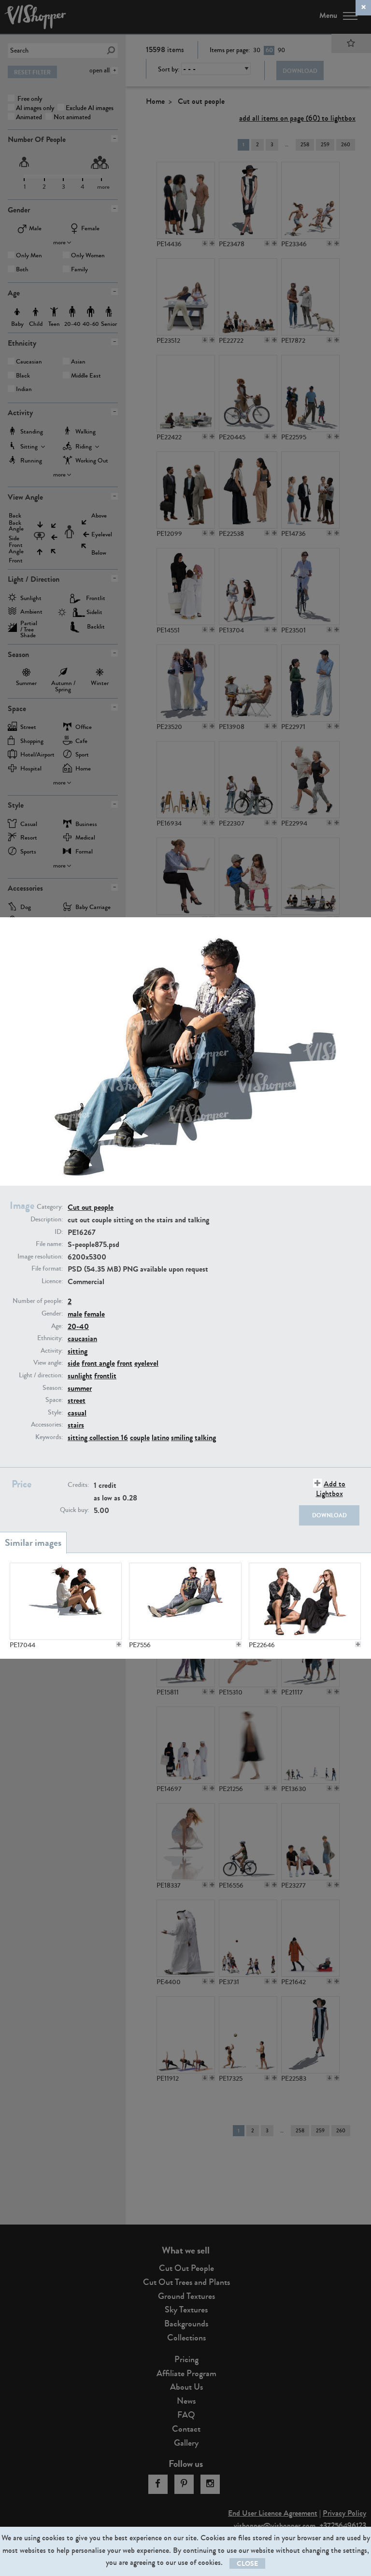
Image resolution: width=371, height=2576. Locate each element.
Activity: (52, 1351)
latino (160, 1437)
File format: (47, 1269)
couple (140, 1437)
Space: (54, 1400)
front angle (98, 1363)
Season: (53, 1388)
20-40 (78, 1326)
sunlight (80, 1376)
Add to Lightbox (331, 1488)
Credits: (78, 1485)
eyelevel (146, 1363)
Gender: (52, 1314)
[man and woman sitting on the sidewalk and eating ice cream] (66, 1601)
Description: (47, 1219)
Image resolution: (40, 1257)
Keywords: (49, 1437)
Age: (57, 1326)
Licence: (52, 1281)
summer (80, 1388)
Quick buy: (74, 1510)
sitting (78, 1351)
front (125, 1363)
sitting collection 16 (98, 1437)
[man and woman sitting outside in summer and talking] (305, 1601)
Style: (55, 1413)
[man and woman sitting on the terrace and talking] (185, 1601)
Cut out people (91, 1207)
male (75, 1314)
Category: (50, 1207)
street (77, 1400)
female (94, 1314)
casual (77, 1413)
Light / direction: (41, 1375)
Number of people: (38, 1301)
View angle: (48, 1363)
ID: (59, 1232)
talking (205, 1437)
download (329, 1515)
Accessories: (47, 1425)
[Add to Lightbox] (119, 1644)
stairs (76, 1425)
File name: (49, 1244)
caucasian (82, 1338)
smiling (182, 1437)
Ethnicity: (50, 1338)
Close (247, 2564)
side (74, 1363)
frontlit (105, 1376)
